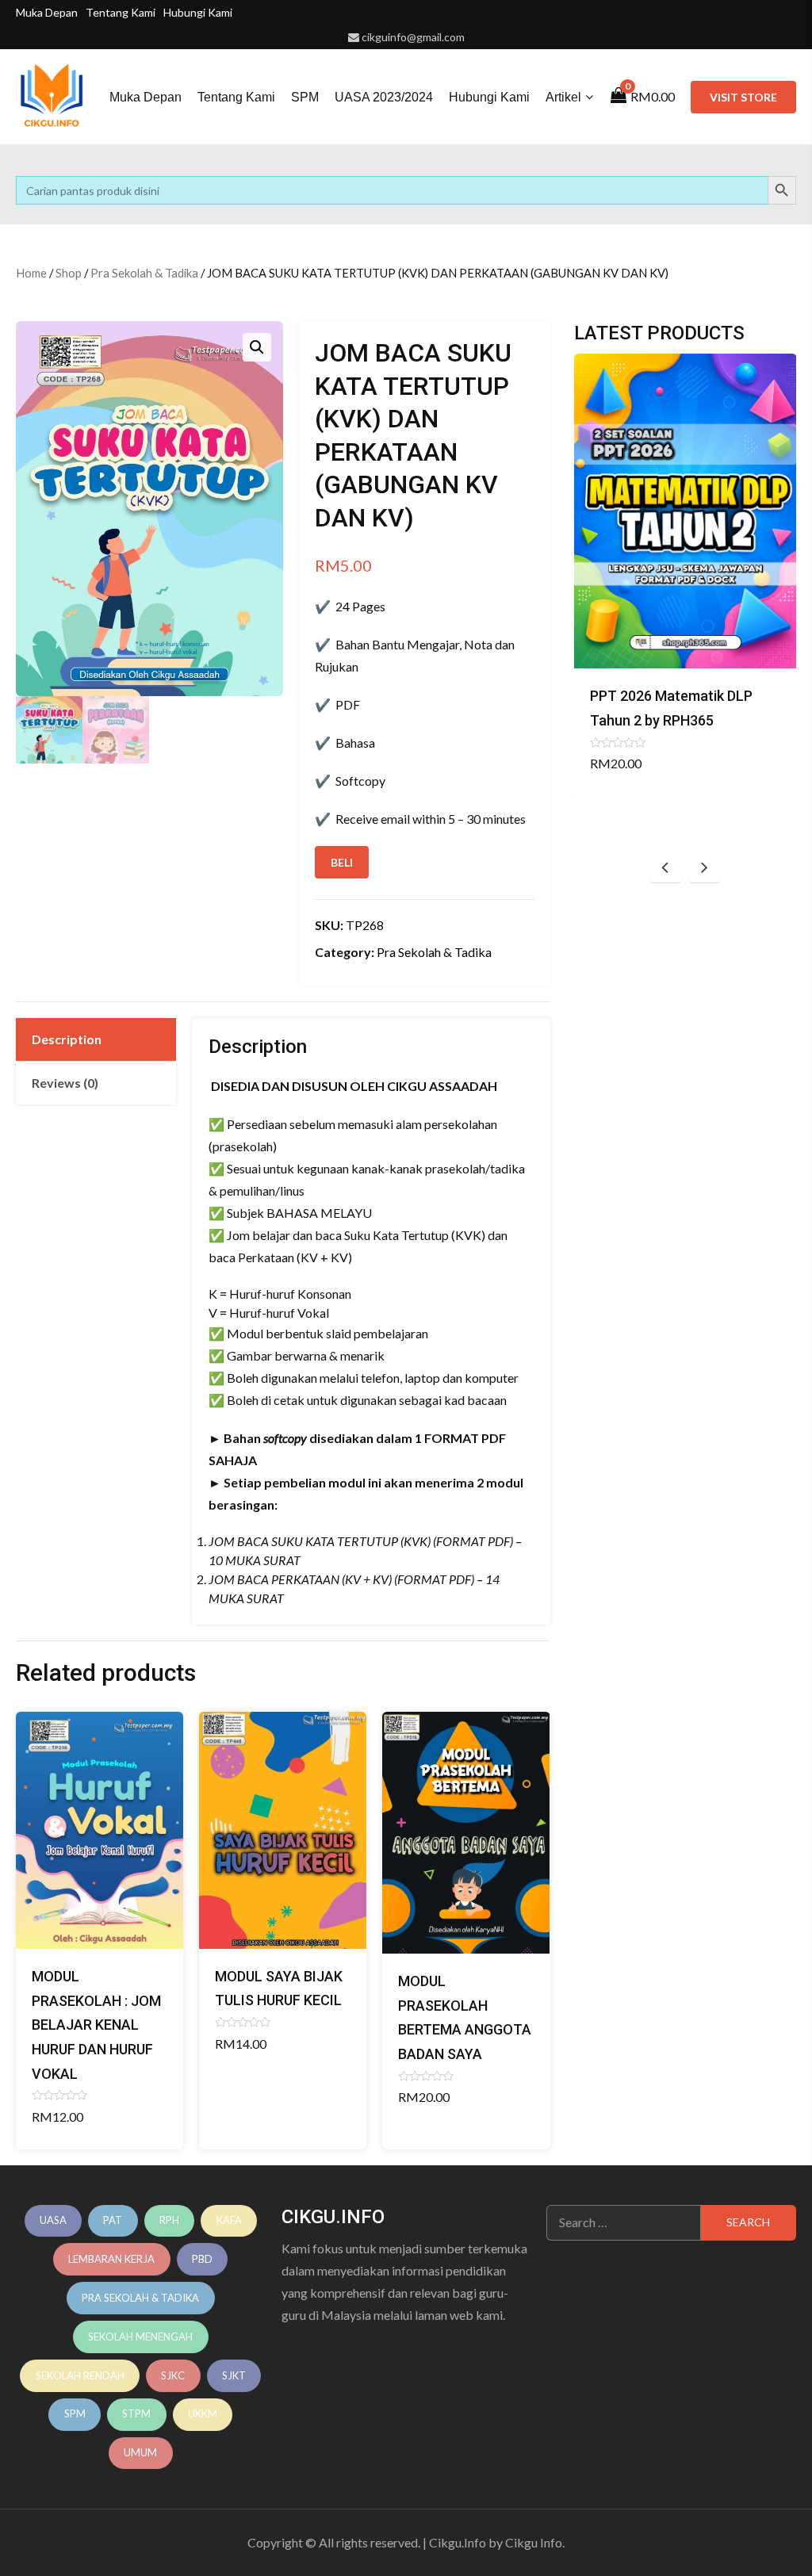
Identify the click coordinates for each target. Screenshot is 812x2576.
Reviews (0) (65, 1083)
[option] (686, 575)
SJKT (234, 2375)
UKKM (203, 2413)
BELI (342, 862)
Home (31, 273)
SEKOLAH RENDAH (80, 2375)
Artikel (563, 97)
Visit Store (743, 97)
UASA (53, 2220)
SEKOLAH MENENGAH (140, 2337)
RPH (169, 2220)
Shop (69, 273)
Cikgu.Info (458, 2542)
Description (67, 1039)
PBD (202, 2259)
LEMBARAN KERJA (111, 2259)
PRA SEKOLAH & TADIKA (140, 2298)
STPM (136, 2413)
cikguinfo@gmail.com (413, 37)
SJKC (173, 2375)
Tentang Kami (121, 12)
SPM (305, 97)
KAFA (229, 2220)
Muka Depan (47, 12)
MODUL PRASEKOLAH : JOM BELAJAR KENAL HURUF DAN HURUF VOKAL (96, 2025)
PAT (113, 2220)
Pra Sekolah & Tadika (144, 273)
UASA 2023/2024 (384, 97)
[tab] (96, 1039)
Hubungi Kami (198, 12)
